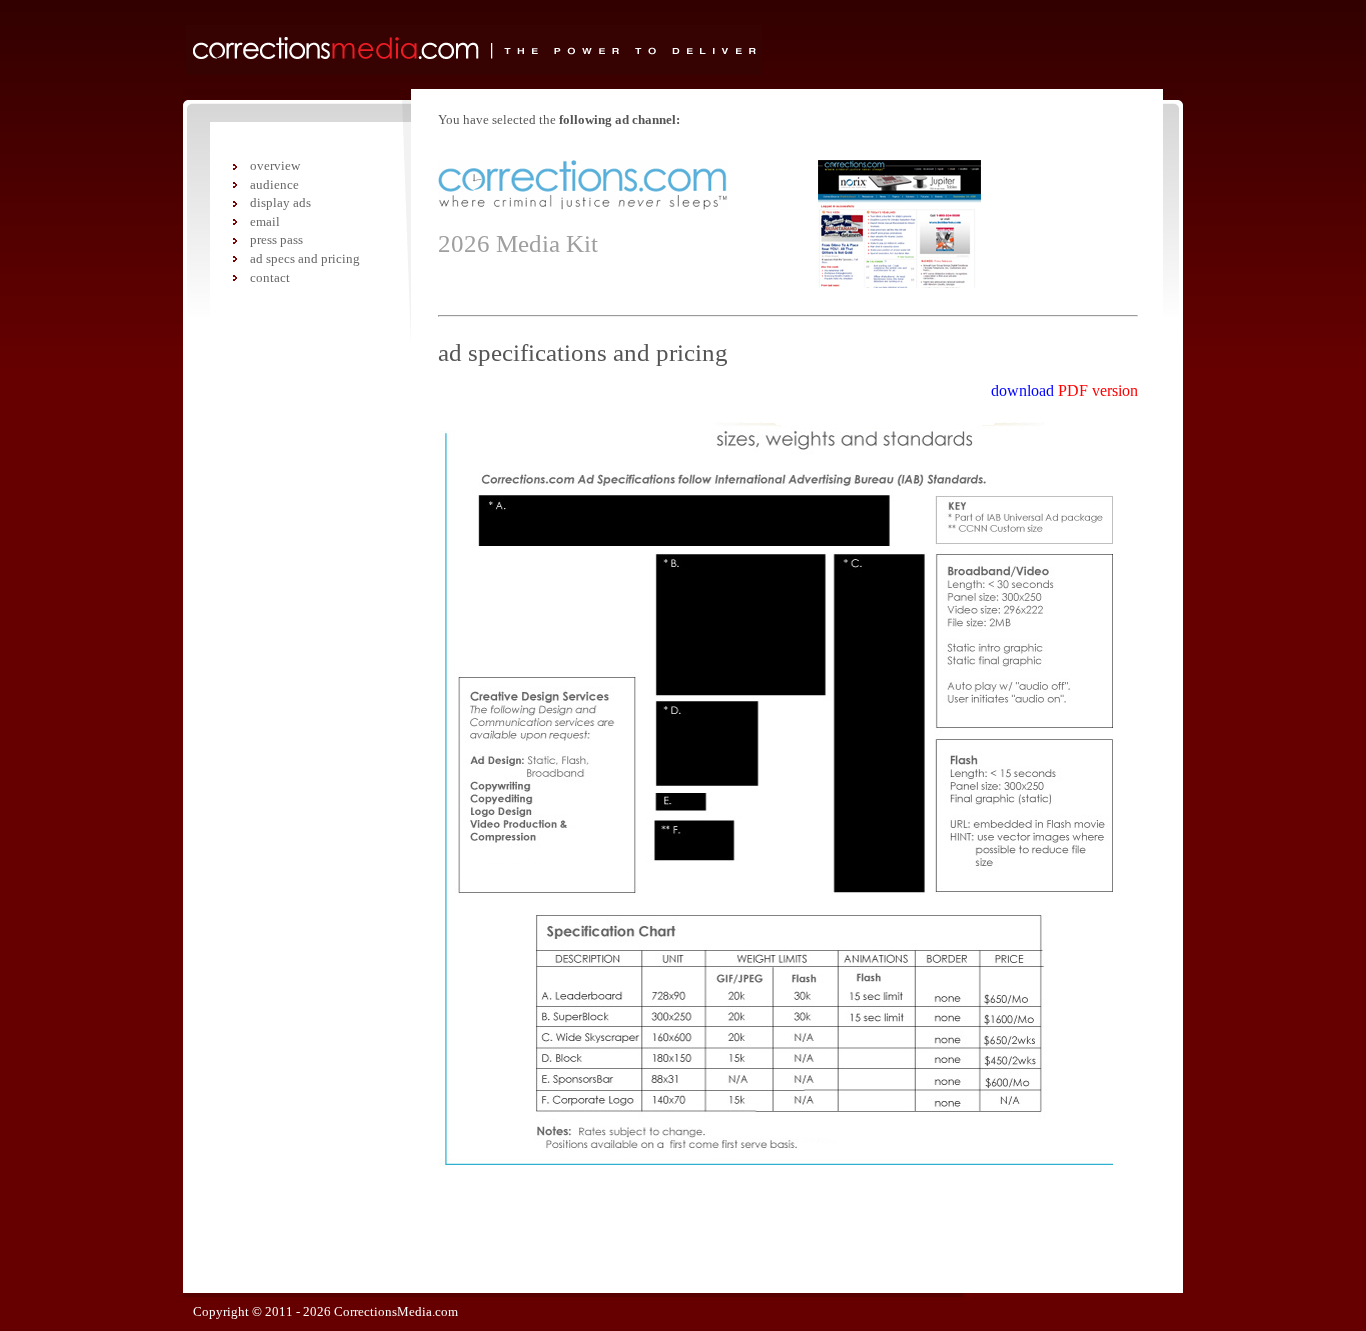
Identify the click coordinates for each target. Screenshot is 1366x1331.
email (265, 221)
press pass (276, 239)
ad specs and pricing (305, 258)
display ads (280, 202)
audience (274, 184)
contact (270, 277)
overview (275, 165)
